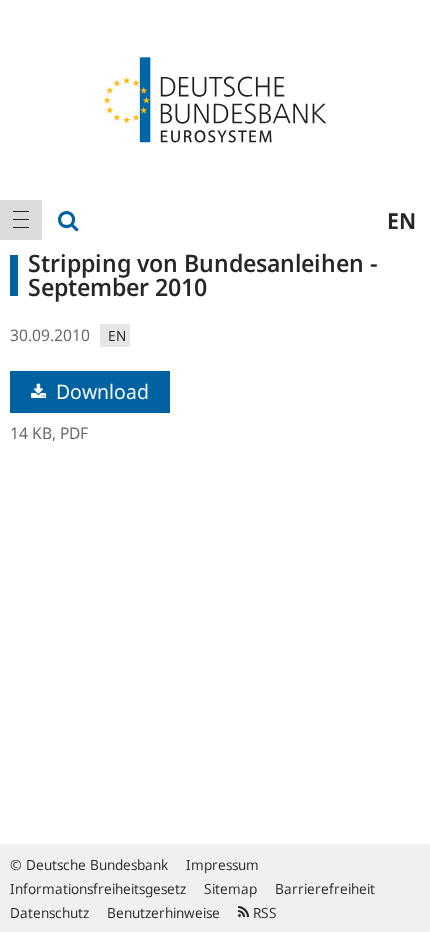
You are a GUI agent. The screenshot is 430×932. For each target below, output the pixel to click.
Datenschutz (49, 912)
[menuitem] (21, 220)
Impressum (222, 864)
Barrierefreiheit (325, 888)
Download (100, 391)
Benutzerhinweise (163, 912)
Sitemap (230, 888)
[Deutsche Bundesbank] (215, 98)
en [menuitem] (401, 220)
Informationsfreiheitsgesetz (98, 888)
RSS (263, 912)
